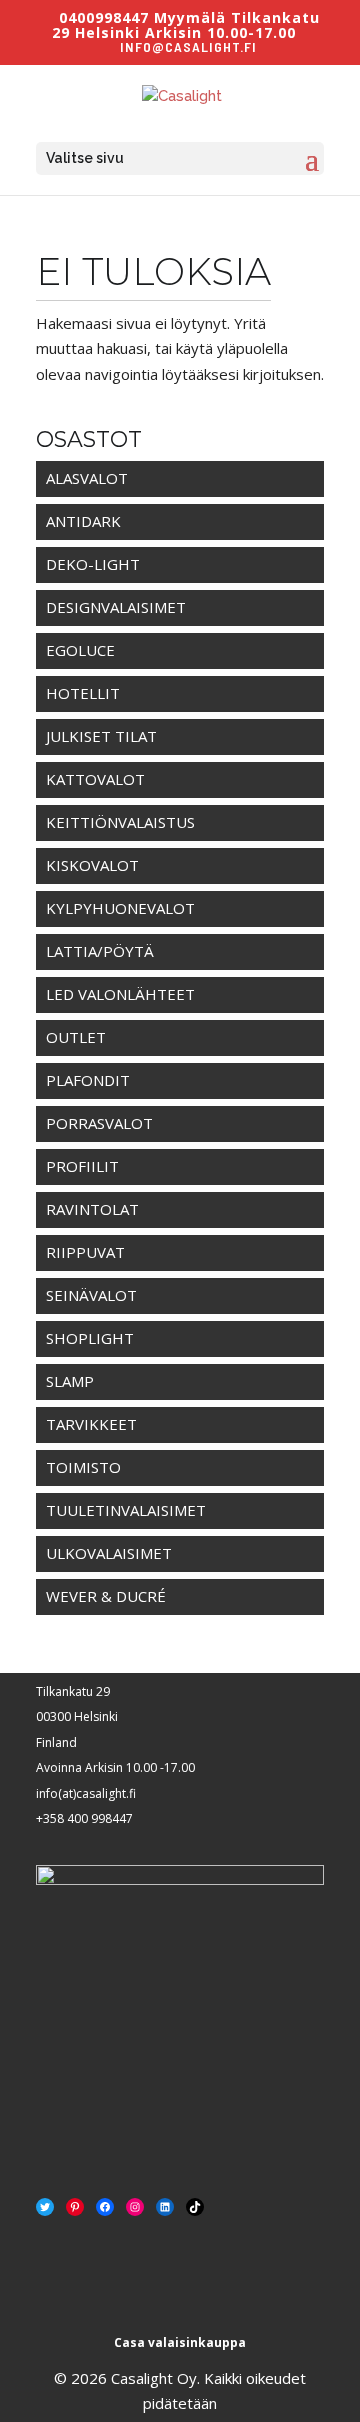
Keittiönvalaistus (120, 822)
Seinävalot (91, 1295)
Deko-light (93, 564)
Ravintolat (92, 1209)
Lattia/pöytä (100, 951)
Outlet (76, 1037)
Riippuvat (85, 1252)
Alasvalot (87, 478)
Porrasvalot (99, 1123)
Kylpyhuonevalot (120, 908)
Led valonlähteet (120, 994)
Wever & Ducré (106, 1596)
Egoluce (80, 650)
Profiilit (82, 1166)
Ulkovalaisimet (109, 1553)
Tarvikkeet (91, 1424)
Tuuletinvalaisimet (126, 1510)
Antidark (83, 521)
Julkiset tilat (101, 736)
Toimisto (83, 1467)
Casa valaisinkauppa (180, 2342)
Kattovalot (95, 779)
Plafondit (88, 1080)
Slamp (70, 1381)
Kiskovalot (92, 865)
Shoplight (90, 1338)
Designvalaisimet (116, 607)
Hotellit (83, 693)
